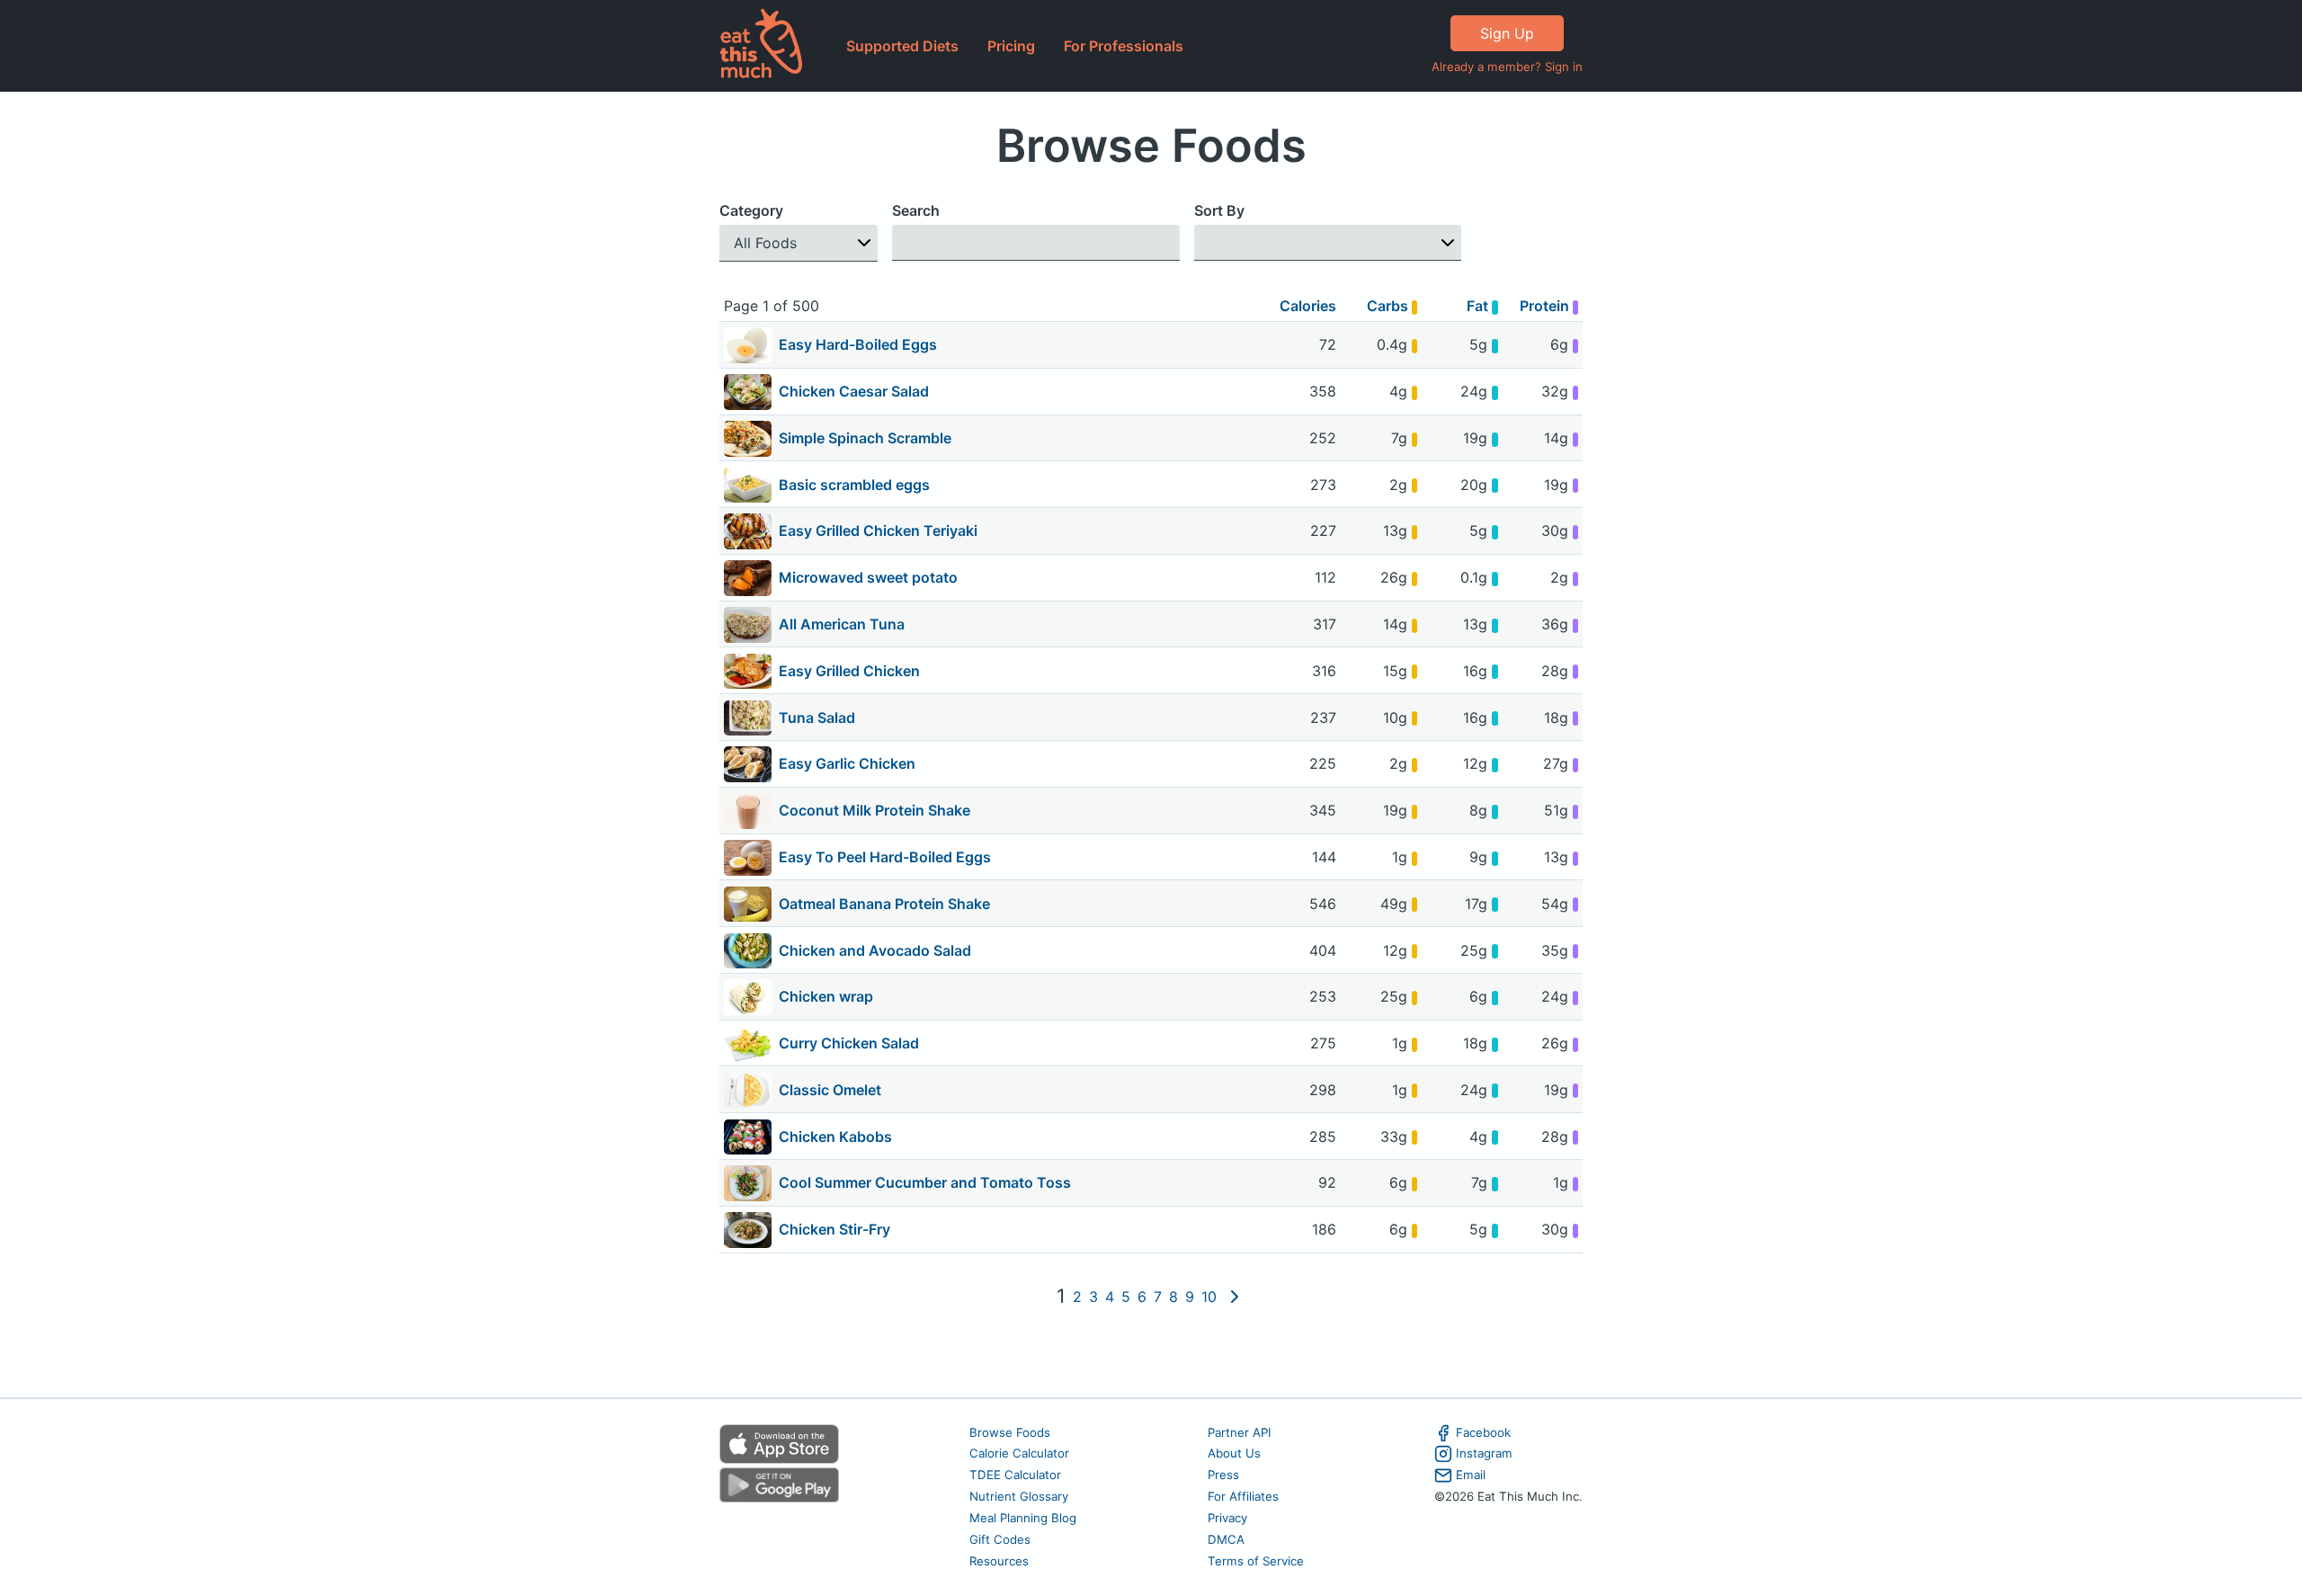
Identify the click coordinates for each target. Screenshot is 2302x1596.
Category (751, 210)
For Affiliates (1243, 1496)
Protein (1546, 306)
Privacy (1227, 1518)
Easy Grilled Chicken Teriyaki (878, 531)
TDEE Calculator (1015, 1475)
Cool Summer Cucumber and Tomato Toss (925, 1182)
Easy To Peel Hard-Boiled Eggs (885, 857)
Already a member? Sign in (1507, 67)
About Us (1234, 1453)
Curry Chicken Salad (849, 1043)
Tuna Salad (817, 718)
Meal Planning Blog (1023, 1518)
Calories (1308, 306)
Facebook (1483, 1432)
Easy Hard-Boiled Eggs (858, 344)
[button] (799, 243)
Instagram (1484, 1453)
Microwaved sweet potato (868, 577)
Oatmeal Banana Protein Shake (884, 904)
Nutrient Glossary (1019, 1496)
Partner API (1240, 1432)
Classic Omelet (830, 1090)
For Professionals (1124, 46)
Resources (999, 1561)
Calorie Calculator (1019, 1453)
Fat (1479, 306)
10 (1209, 1297)
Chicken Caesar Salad (854, 391)
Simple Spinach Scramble (865, 438)
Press (1223, 1475)
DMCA (1226, 1539)
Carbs (1389, 306)
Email (1471, 1475)
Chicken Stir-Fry (834, 1229)
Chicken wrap (826, 996)
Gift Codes (1000, 1539)
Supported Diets (902, 46)
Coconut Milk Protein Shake (874, 810)
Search (916, 210)
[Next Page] (1235, 1297)
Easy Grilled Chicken (849, 671)
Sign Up (1507, 33)
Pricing (1011, 46)
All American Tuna (842, 624)
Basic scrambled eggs (854, 485)
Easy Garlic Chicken (847, 763)
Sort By (1219, 210)
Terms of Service (1256, 1561)
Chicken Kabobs (835, 1137)
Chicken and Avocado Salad (875, 950)
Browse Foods (1010, 1432)
